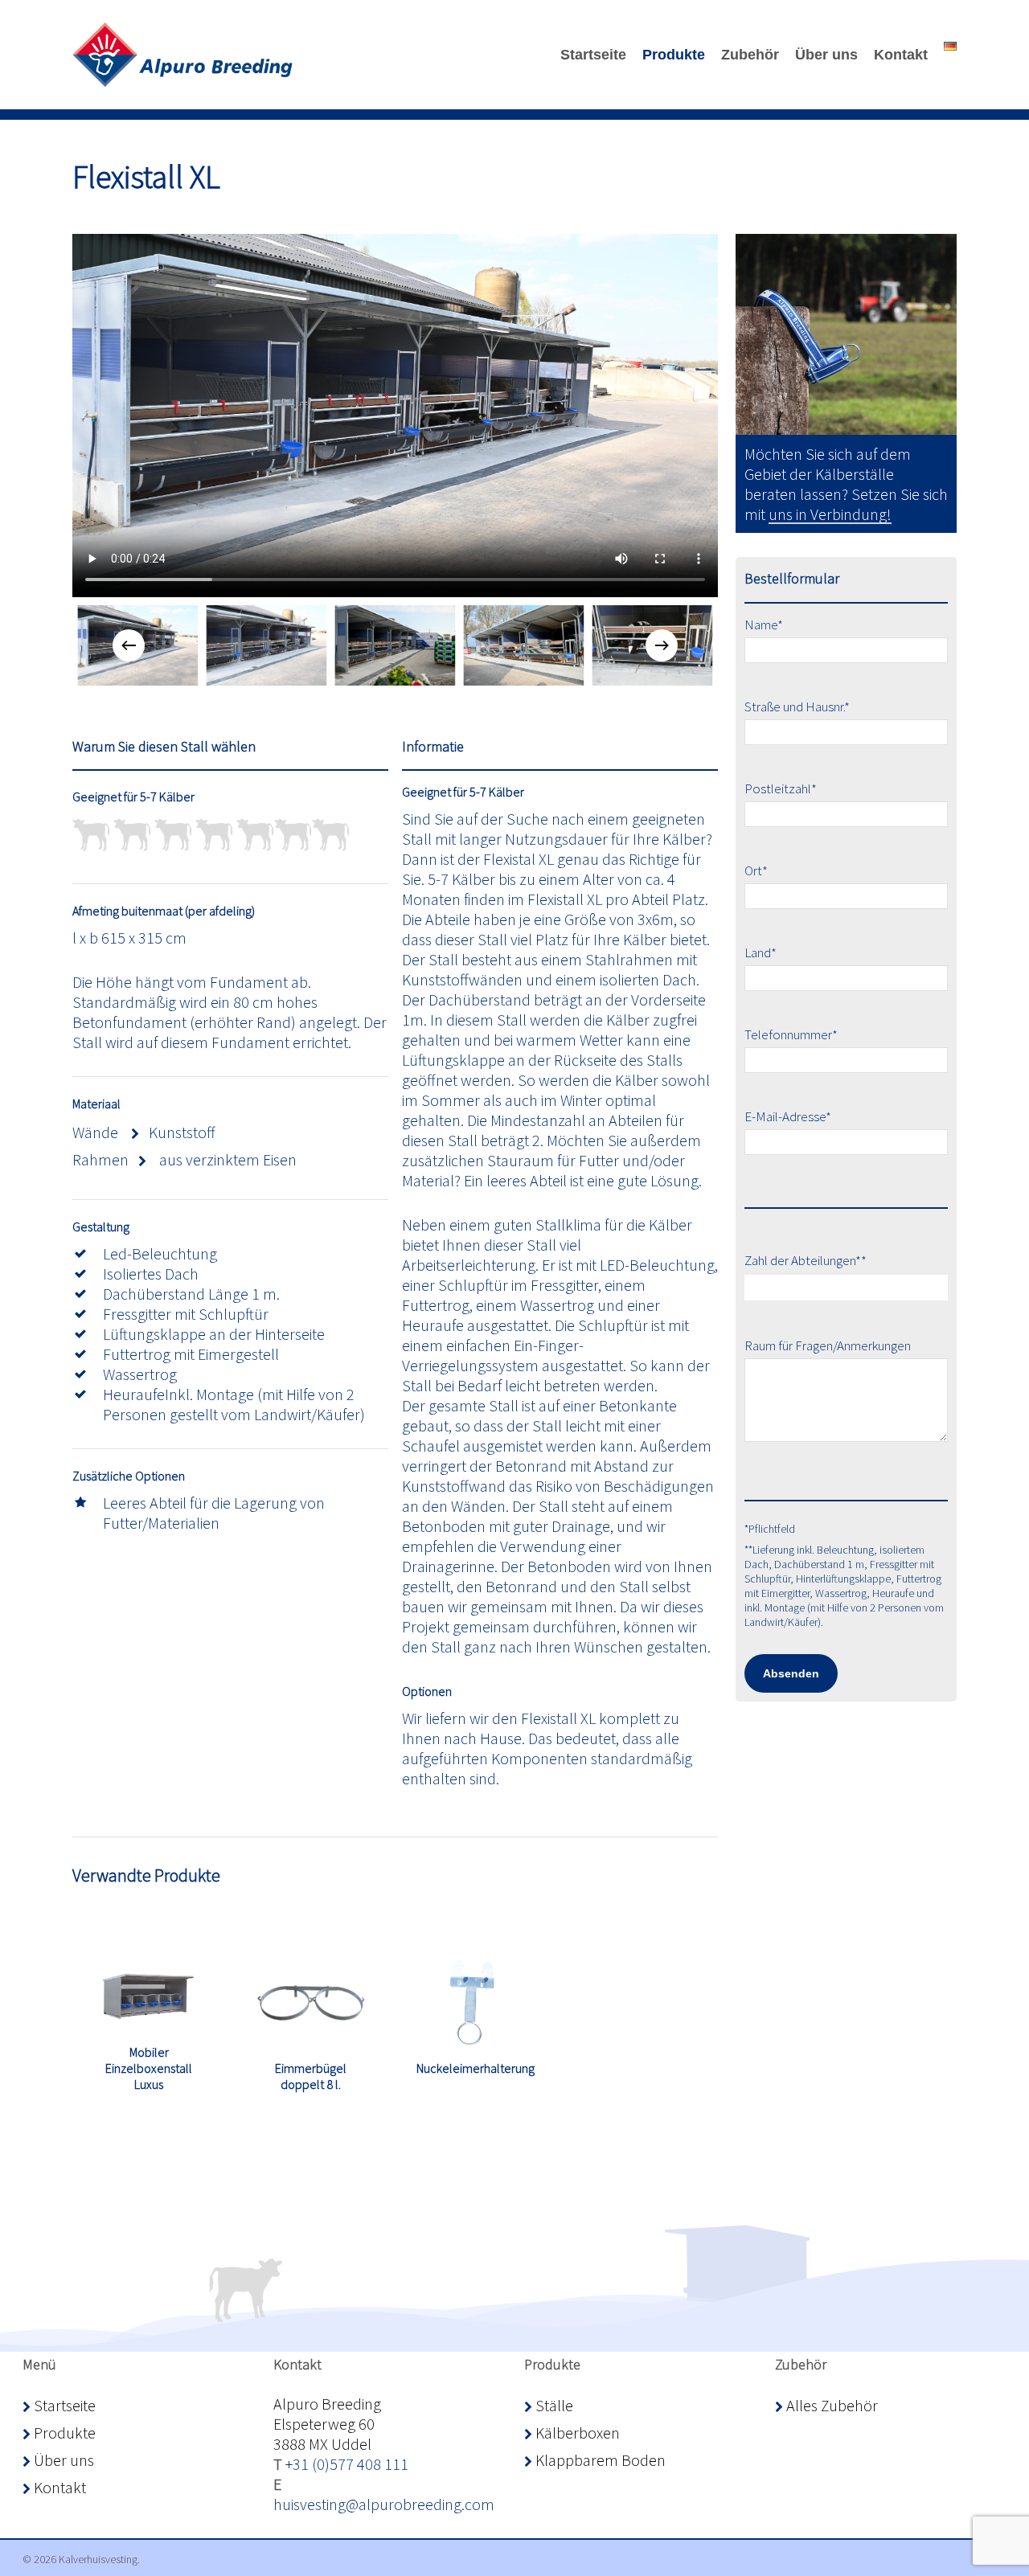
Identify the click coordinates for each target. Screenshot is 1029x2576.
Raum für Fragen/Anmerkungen (828, 1345)
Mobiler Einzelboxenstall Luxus (149, 2068)
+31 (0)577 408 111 (347, 2464)
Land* (760, 952)
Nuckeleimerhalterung (476, 2068)
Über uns (62, 2460)
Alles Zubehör (830, 2405)
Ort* (756, 870)
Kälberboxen (576, 2433)
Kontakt (58, 2487)
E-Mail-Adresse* (788, 1116)
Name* (764, 625)
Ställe (553, 2405)
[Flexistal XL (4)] (266, 645)
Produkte (63, 2433)
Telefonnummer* (791, 1034)
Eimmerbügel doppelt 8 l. (311, 2076)
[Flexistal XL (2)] (523, 645)
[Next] (662, 645)
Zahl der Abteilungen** (806, 1260)
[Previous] (129, 645)
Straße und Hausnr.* (797, 706)
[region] (395, 645)
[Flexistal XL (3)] (395, 645)
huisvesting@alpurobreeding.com (384, 2504)
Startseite (63, 2405)
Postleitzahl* (781, 788)
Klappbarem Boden (599, 2460)
